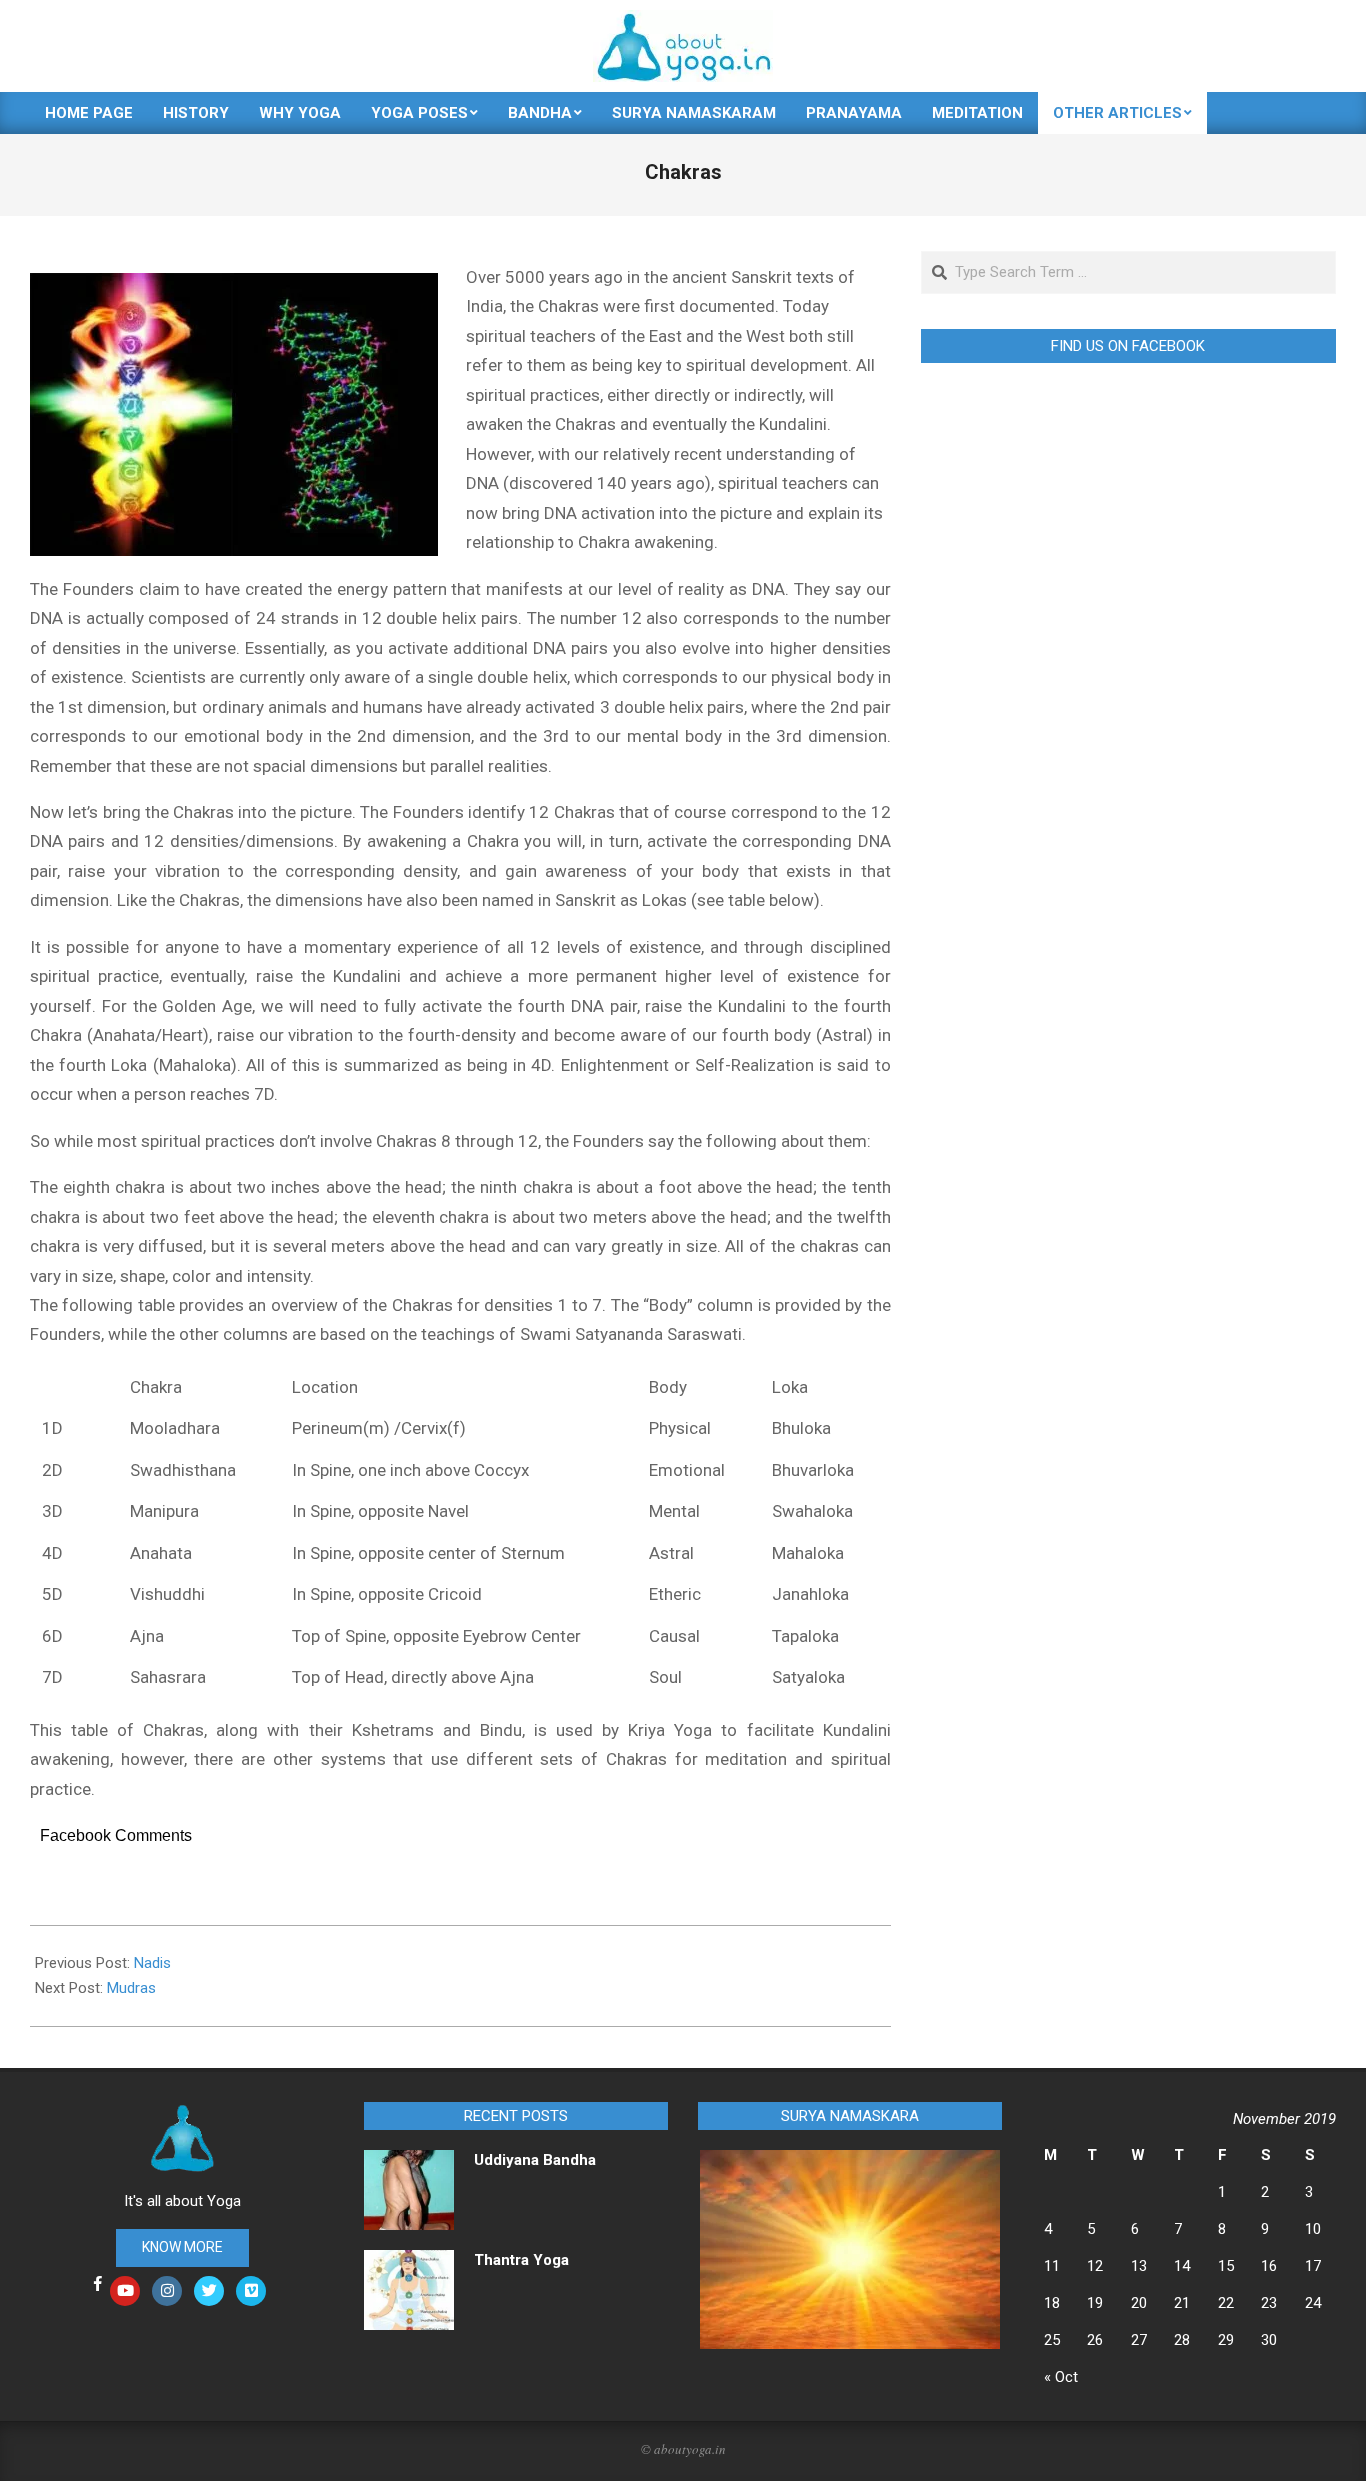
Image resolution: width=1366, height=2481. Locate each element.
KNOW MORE (182, 2247)
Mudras (131, 1988)
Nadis (152, 1963)
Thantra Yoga (521, 2260)
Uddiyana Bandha (535, 2160)
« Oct (1061, 2377)
